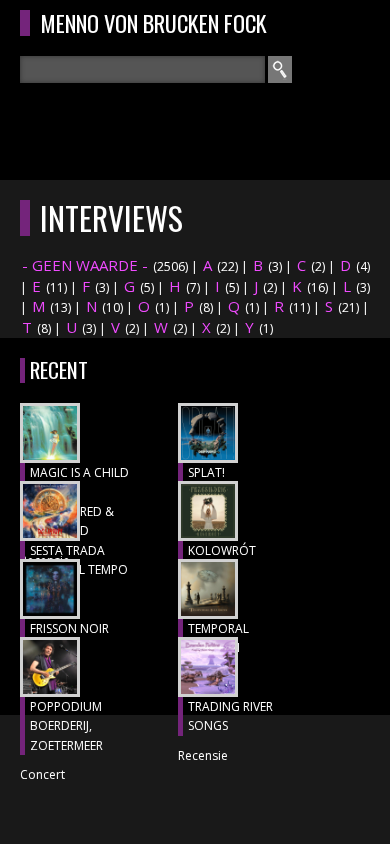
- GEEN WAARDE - (85, 265)
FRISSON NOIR (69, 628)
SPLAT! (206, 472)
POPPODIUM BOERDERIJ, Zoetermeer (66, 726)
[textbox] (142, 69)
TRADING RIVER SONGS (230, 716)
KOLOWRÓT (222, 550)
